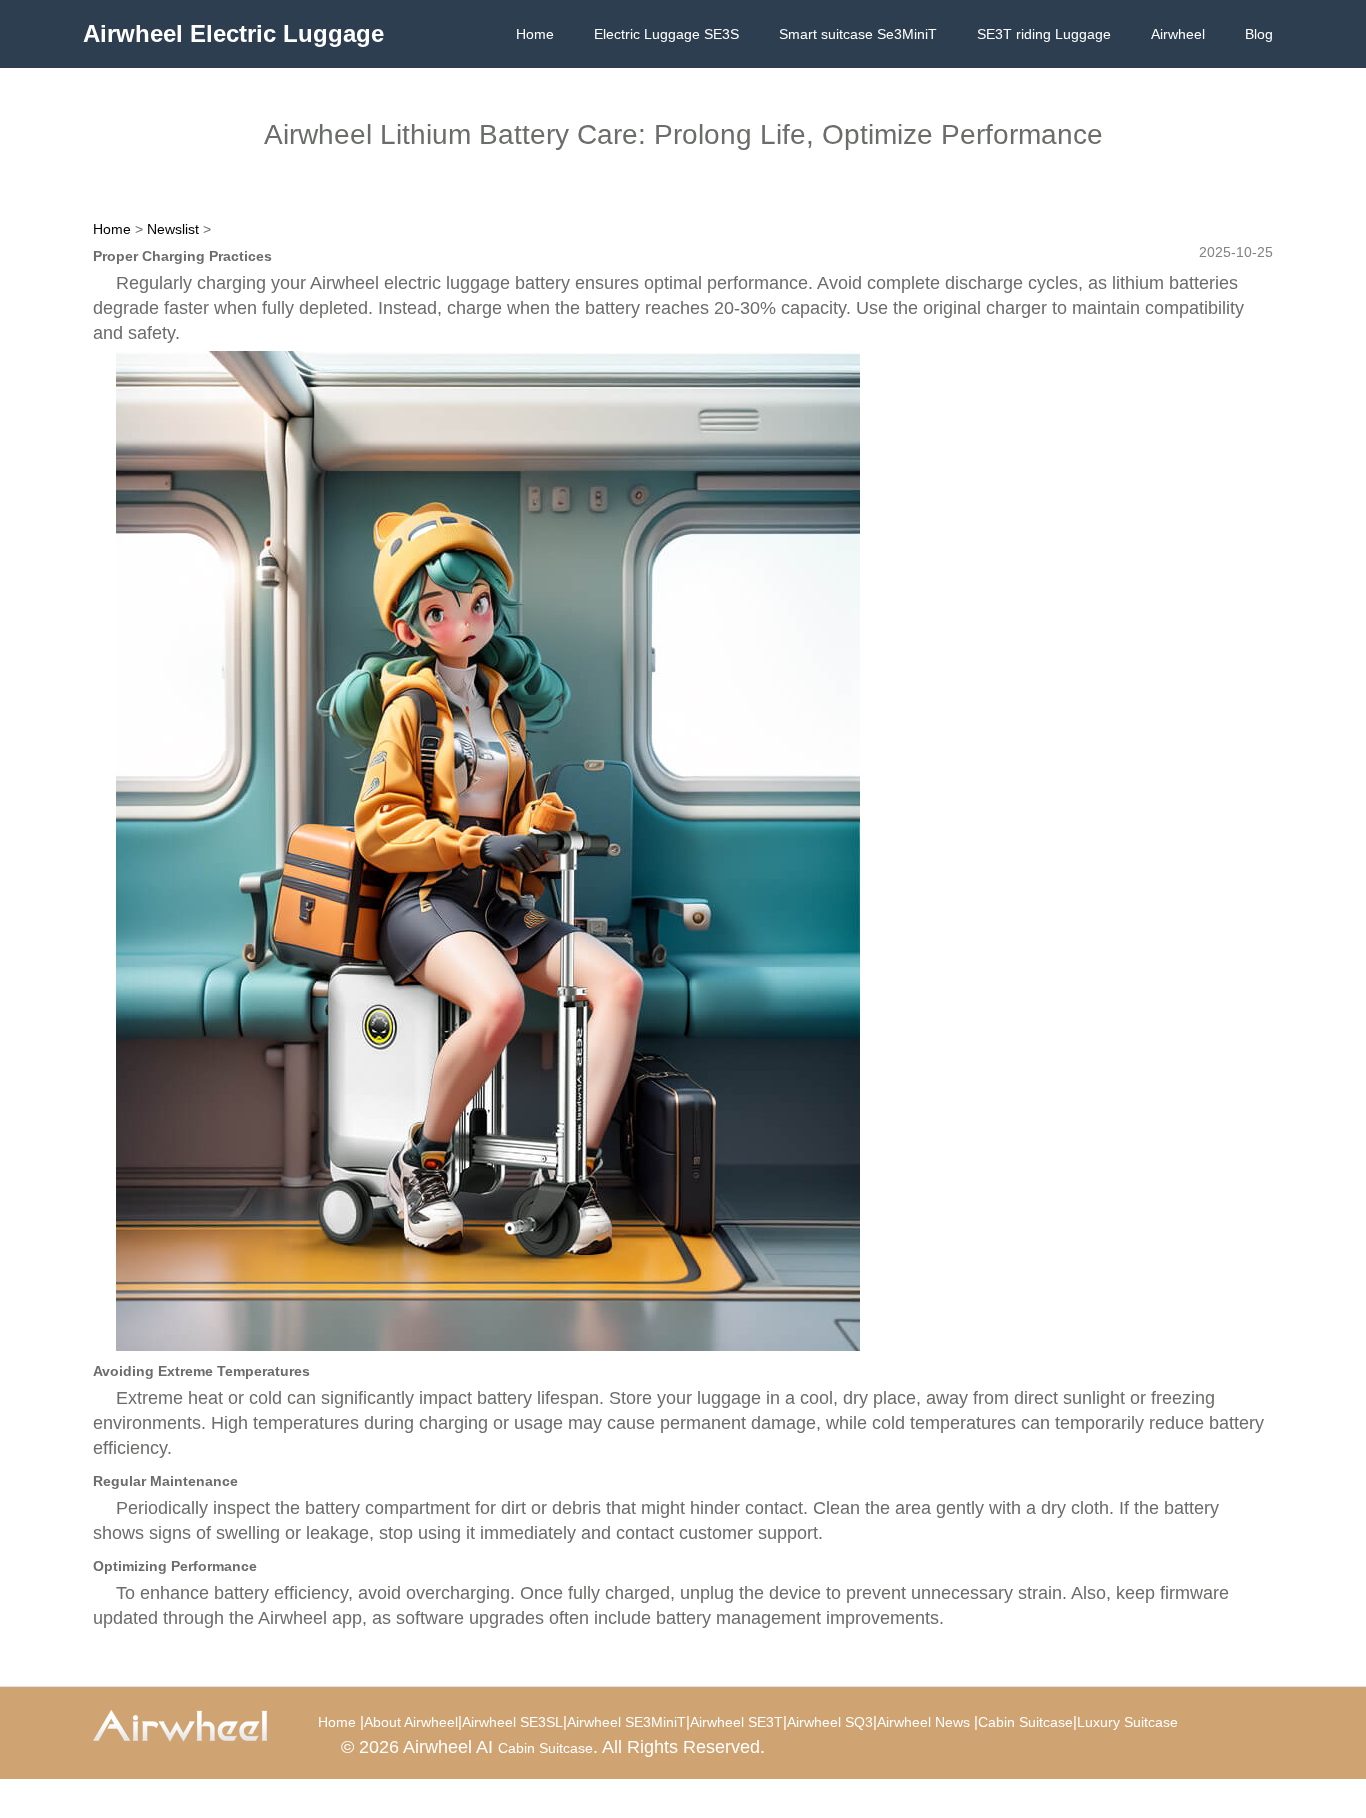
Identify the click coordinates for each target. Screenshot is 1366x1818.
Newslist (173, 229)
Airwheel (1178, 34)
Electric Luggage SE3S (666, 34)
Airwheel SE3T (736, 1722)
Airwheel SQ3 (830, 1722)
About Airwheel (411, 1722)
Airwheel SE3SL (512, 1722)
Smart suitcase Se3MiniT (858, 34)
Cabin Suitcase (1025, 1722)
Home (535, 34)
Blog (1259, 34)
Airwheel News (923, 1722)
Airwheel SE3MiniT (626, 1722)
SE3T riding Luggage (1044, 34)
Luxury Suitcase (1127, 1722)
